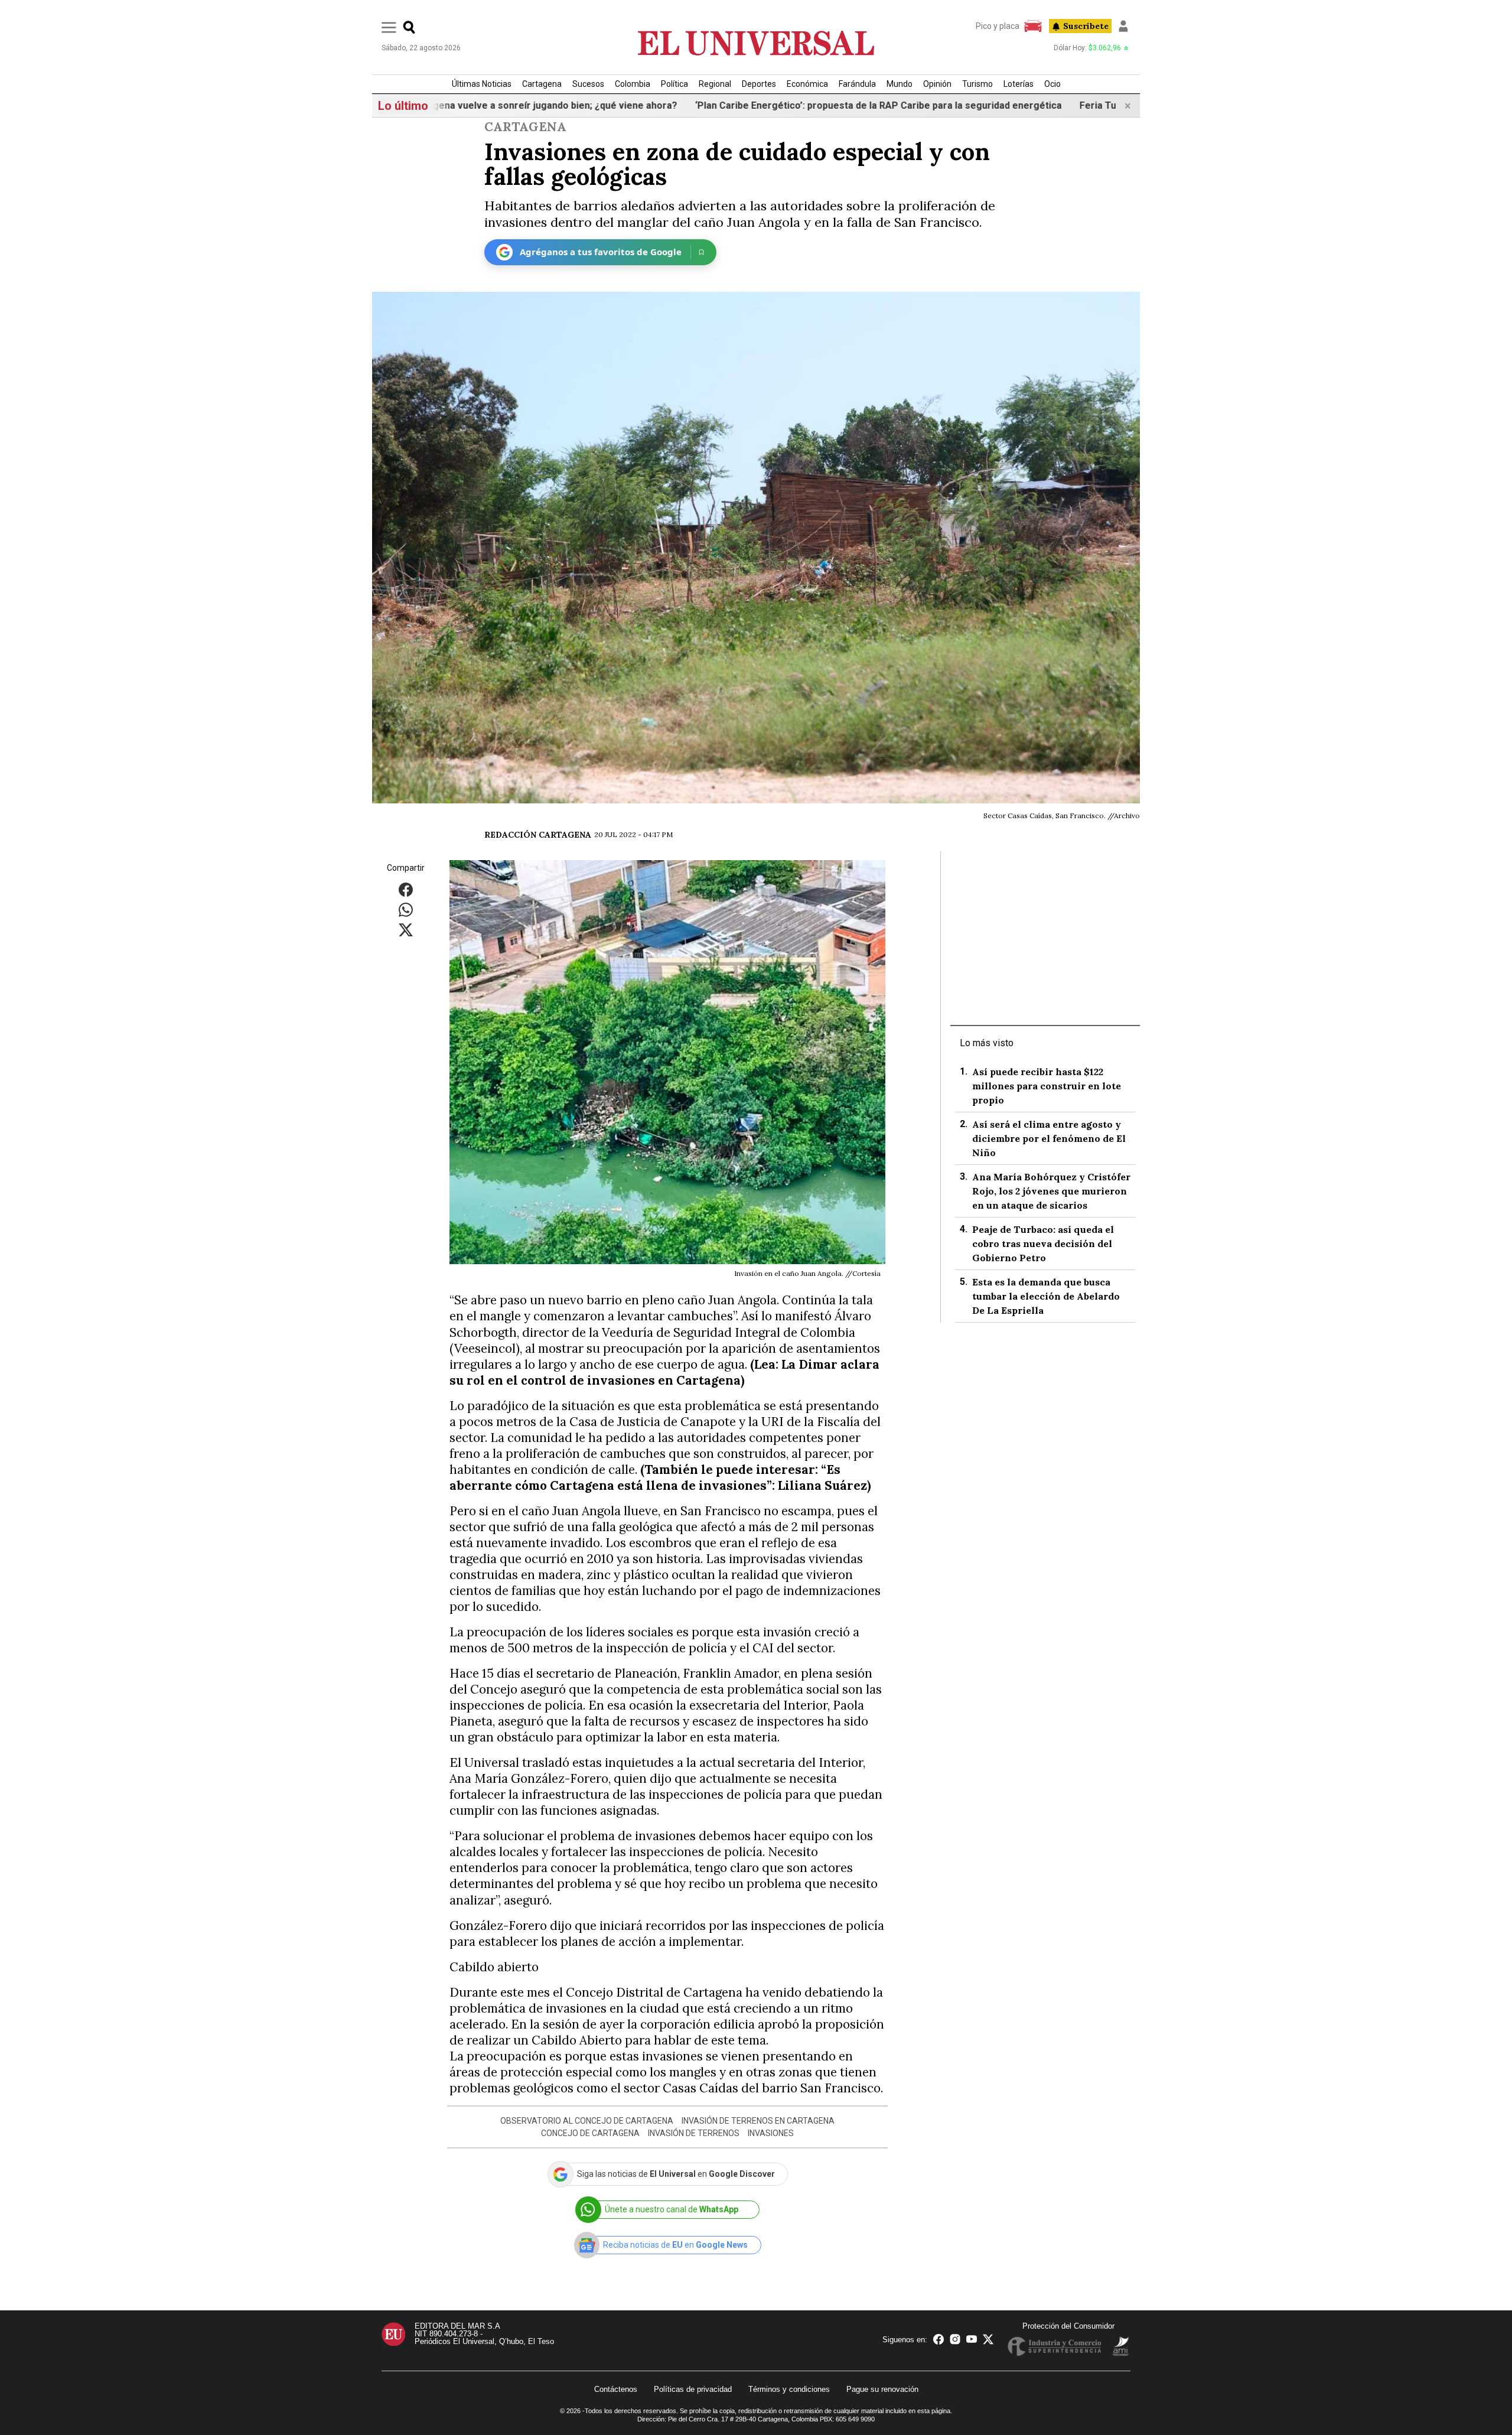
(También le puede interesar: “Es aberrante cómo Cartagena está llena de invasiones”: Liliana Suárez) (660, 1477)
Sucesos (588, 84)
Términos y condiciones (789, 2389)
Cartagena (542, 84)
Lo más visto (987, 1043)
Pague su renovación (882, 2389)
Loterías (1019, 84)
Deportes (759, 84)
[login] (1123, 26)
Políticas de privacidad (693, 2389)
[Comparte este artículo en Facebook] (406, 889)
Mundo (900, 84)
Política (674, 84)
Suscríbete (1086, 26)
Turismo (977, 84)
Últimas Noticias (482, 84)
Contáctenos (616, 2389)
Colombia (633, 84)
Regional (715, 84)
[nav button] (389, 27)
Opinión (937, 84)
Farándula (857, 84)
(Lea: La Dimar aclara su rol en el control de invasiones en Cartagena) (664, 1372)
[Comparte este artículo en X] (406, 929)
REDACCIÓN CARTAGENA (538, 835)
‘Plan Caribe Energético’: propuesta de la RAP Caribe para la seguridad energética (789, 105)
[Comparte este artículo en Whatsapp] (406, 909)
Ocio (1052, 84)
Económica (807, 84)
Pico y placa (998, 26)
